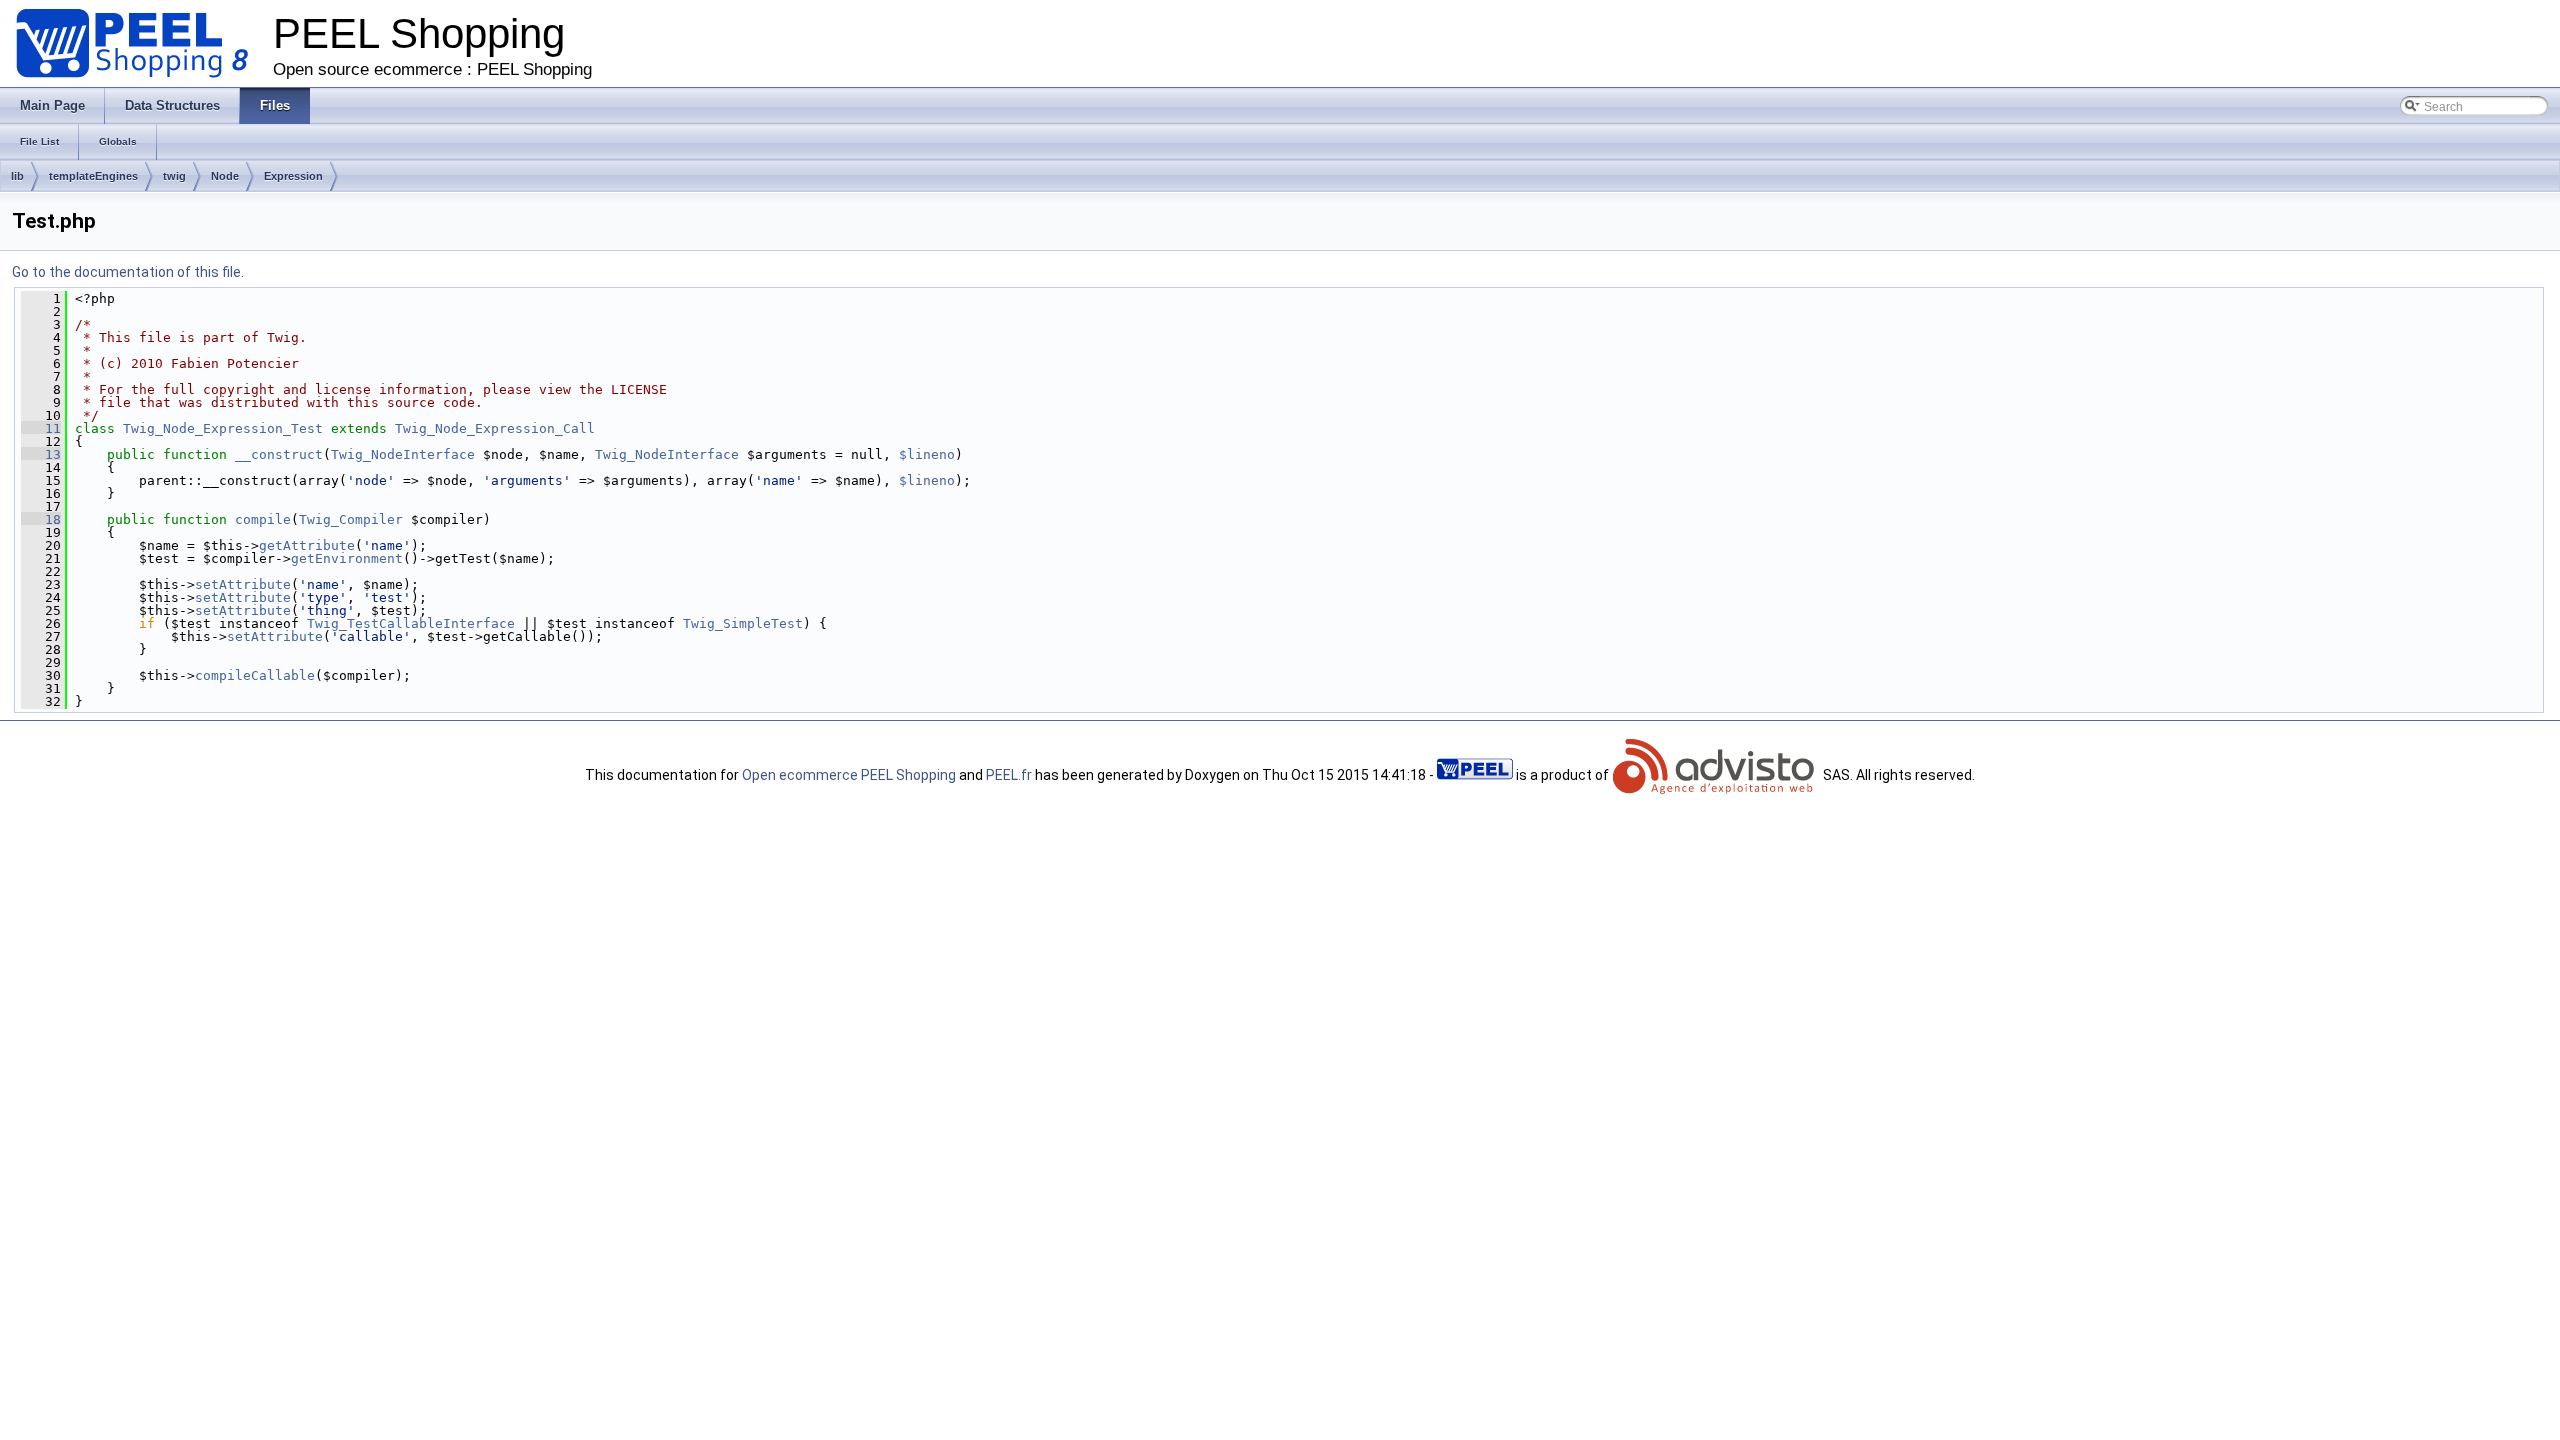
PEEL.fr (1009, 775)
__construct (279, 454)
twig (174, 176)
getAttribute (307, 545)
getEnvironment (347, 558)
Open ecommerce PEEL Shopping (849, 775)
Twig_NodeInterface (403, 454)
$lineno (927, 454)
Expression (293, 176)
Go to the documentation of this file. (128, 272)
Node (225, 176)
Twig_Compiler (351, 519)
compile (263, 519)
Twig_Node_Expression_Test (223, 428)
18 (41, 519)
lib (17, 176)
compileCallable (255, 675)
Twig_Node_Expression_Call (495, 428)
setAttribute (243, 584)
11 (41, 428)
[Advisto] (1716, 775)
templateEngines (93, 176)
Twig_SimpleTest (743, 623)
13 (41, 454)
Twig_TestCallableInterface (411, 623)
